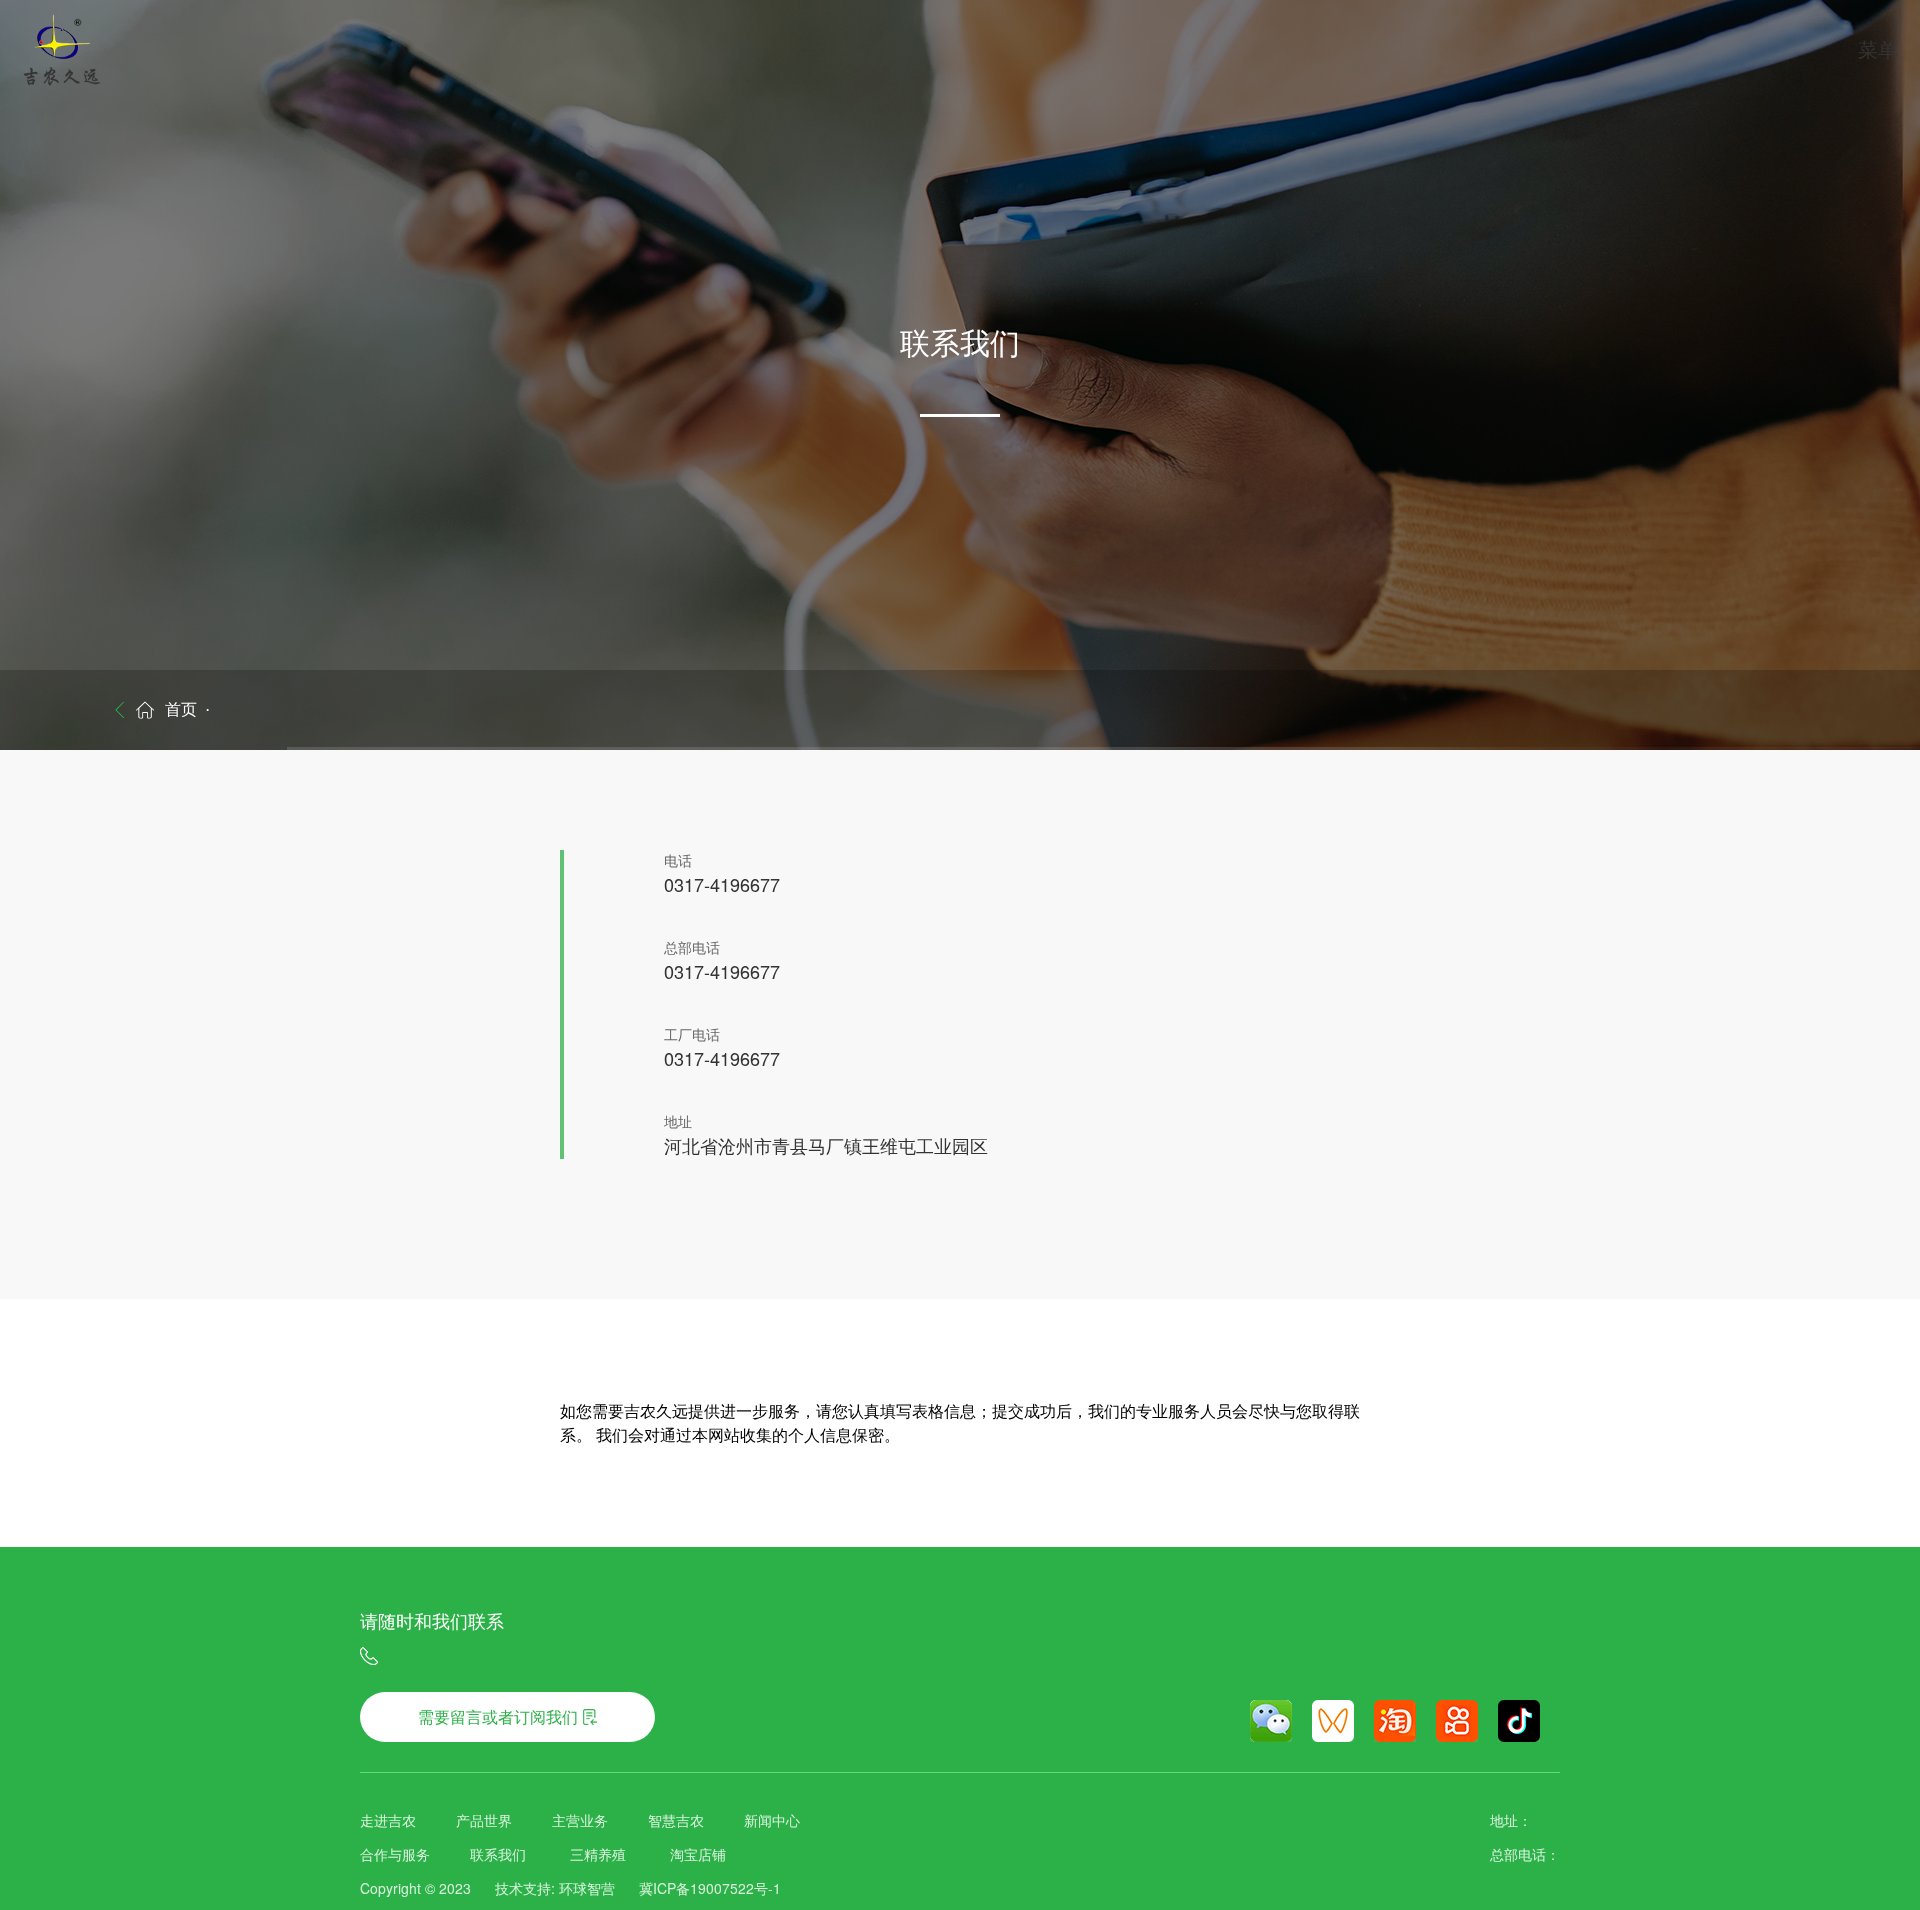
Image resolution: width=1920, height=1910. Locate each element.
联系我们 (498, 1854)
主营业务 (580, 1820)
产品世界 (484, 1820)
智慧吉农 (676, 1820)
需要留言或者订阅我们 (498, 1716)
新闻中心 (772, 1820)
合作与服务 (395, 1854)
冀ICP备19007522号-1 (710, 1888)
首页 (181, 709)
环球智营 (587, 1888)
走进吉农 (388, 1820)
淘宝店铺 (698, 1854)
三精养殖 (598, 1854)
